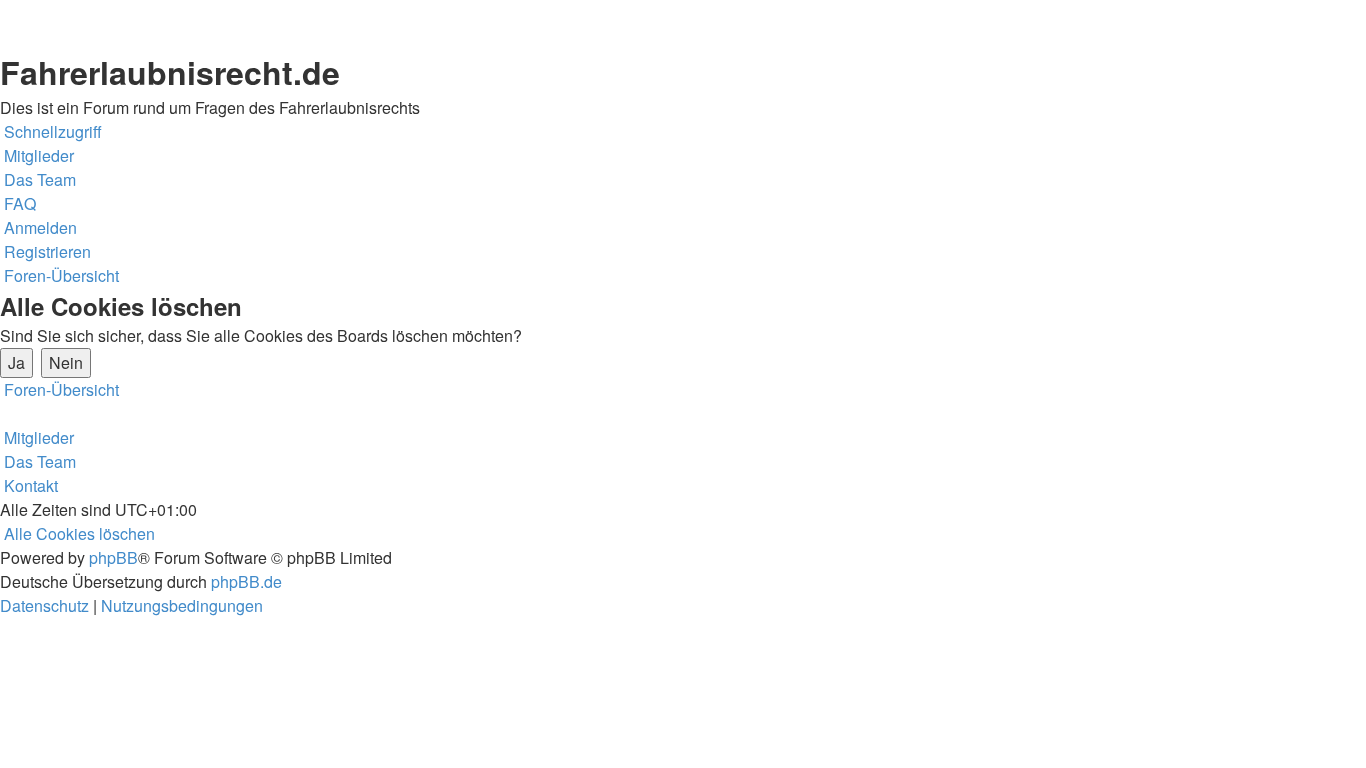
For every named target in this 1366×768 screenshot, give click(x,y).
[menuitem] (37, 156)
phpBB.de (246, 581)
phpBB (113, 557)
